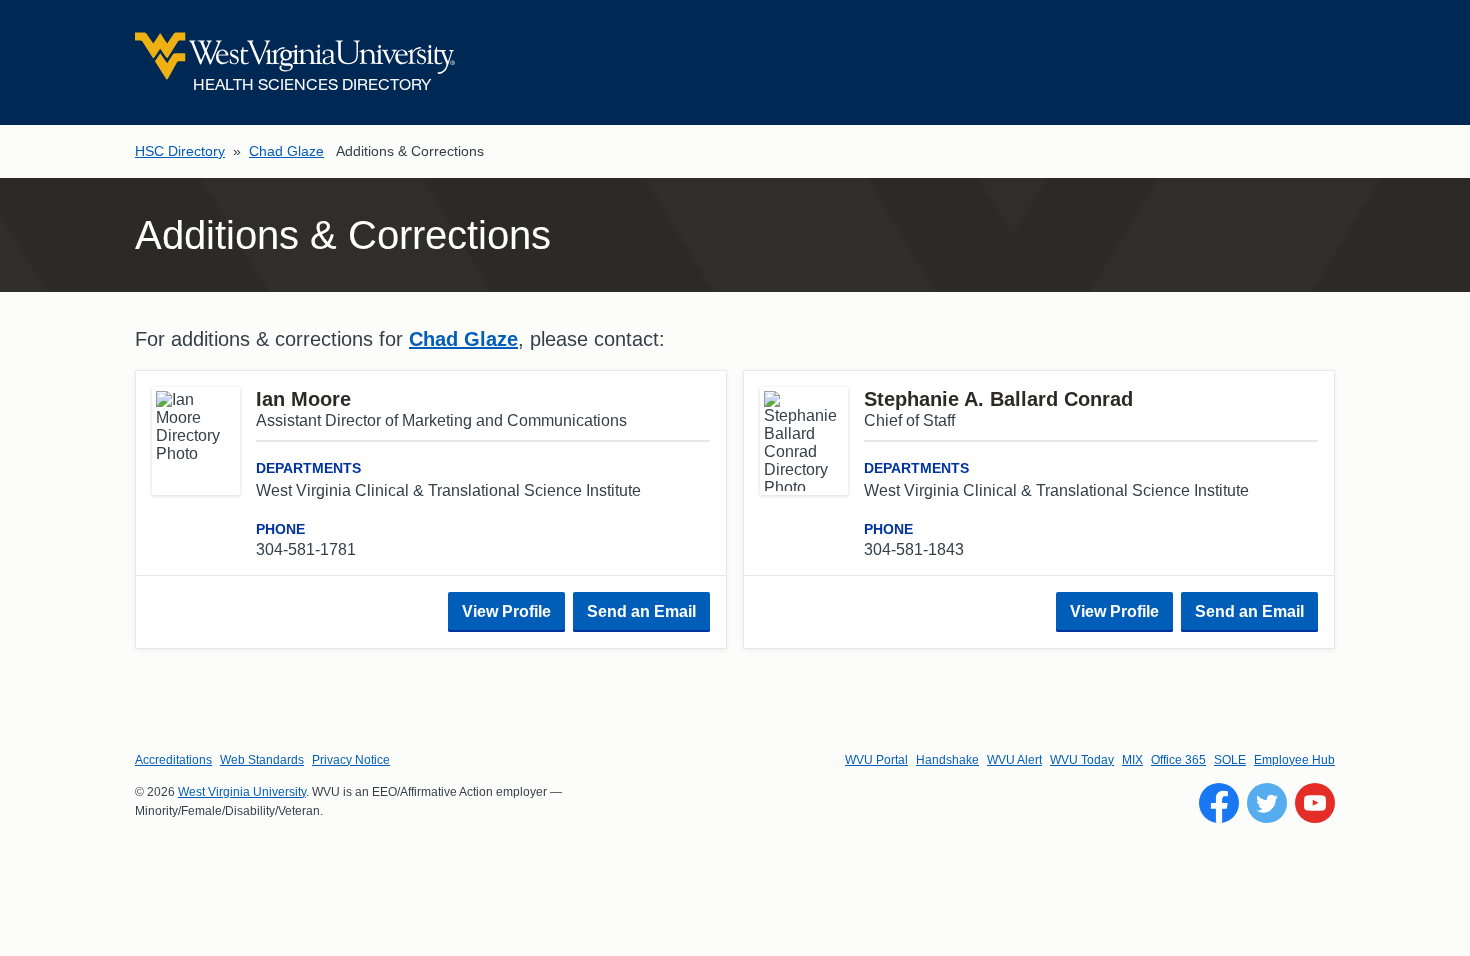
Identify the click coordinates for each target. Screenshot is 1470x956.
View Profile (506, 611)
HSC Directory (180, 151)
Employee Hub (1294, 760)
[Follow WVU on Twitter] (1267, 803)
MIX (1132, 760)
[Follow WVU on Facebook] (1219, 803)
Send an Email (641, 611)
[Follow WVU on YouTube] (1315, 803)
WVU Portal (876, 760)
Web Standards (262, 760)
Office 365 (1178, 760)
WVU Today (1082, 760)
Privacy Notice (351, 760)
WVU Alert (1014, 760)
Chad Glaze (286, 151)
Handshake (947, 760)
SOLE (1230, 760)
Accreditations (173, 760)
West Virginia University (242, 792)
